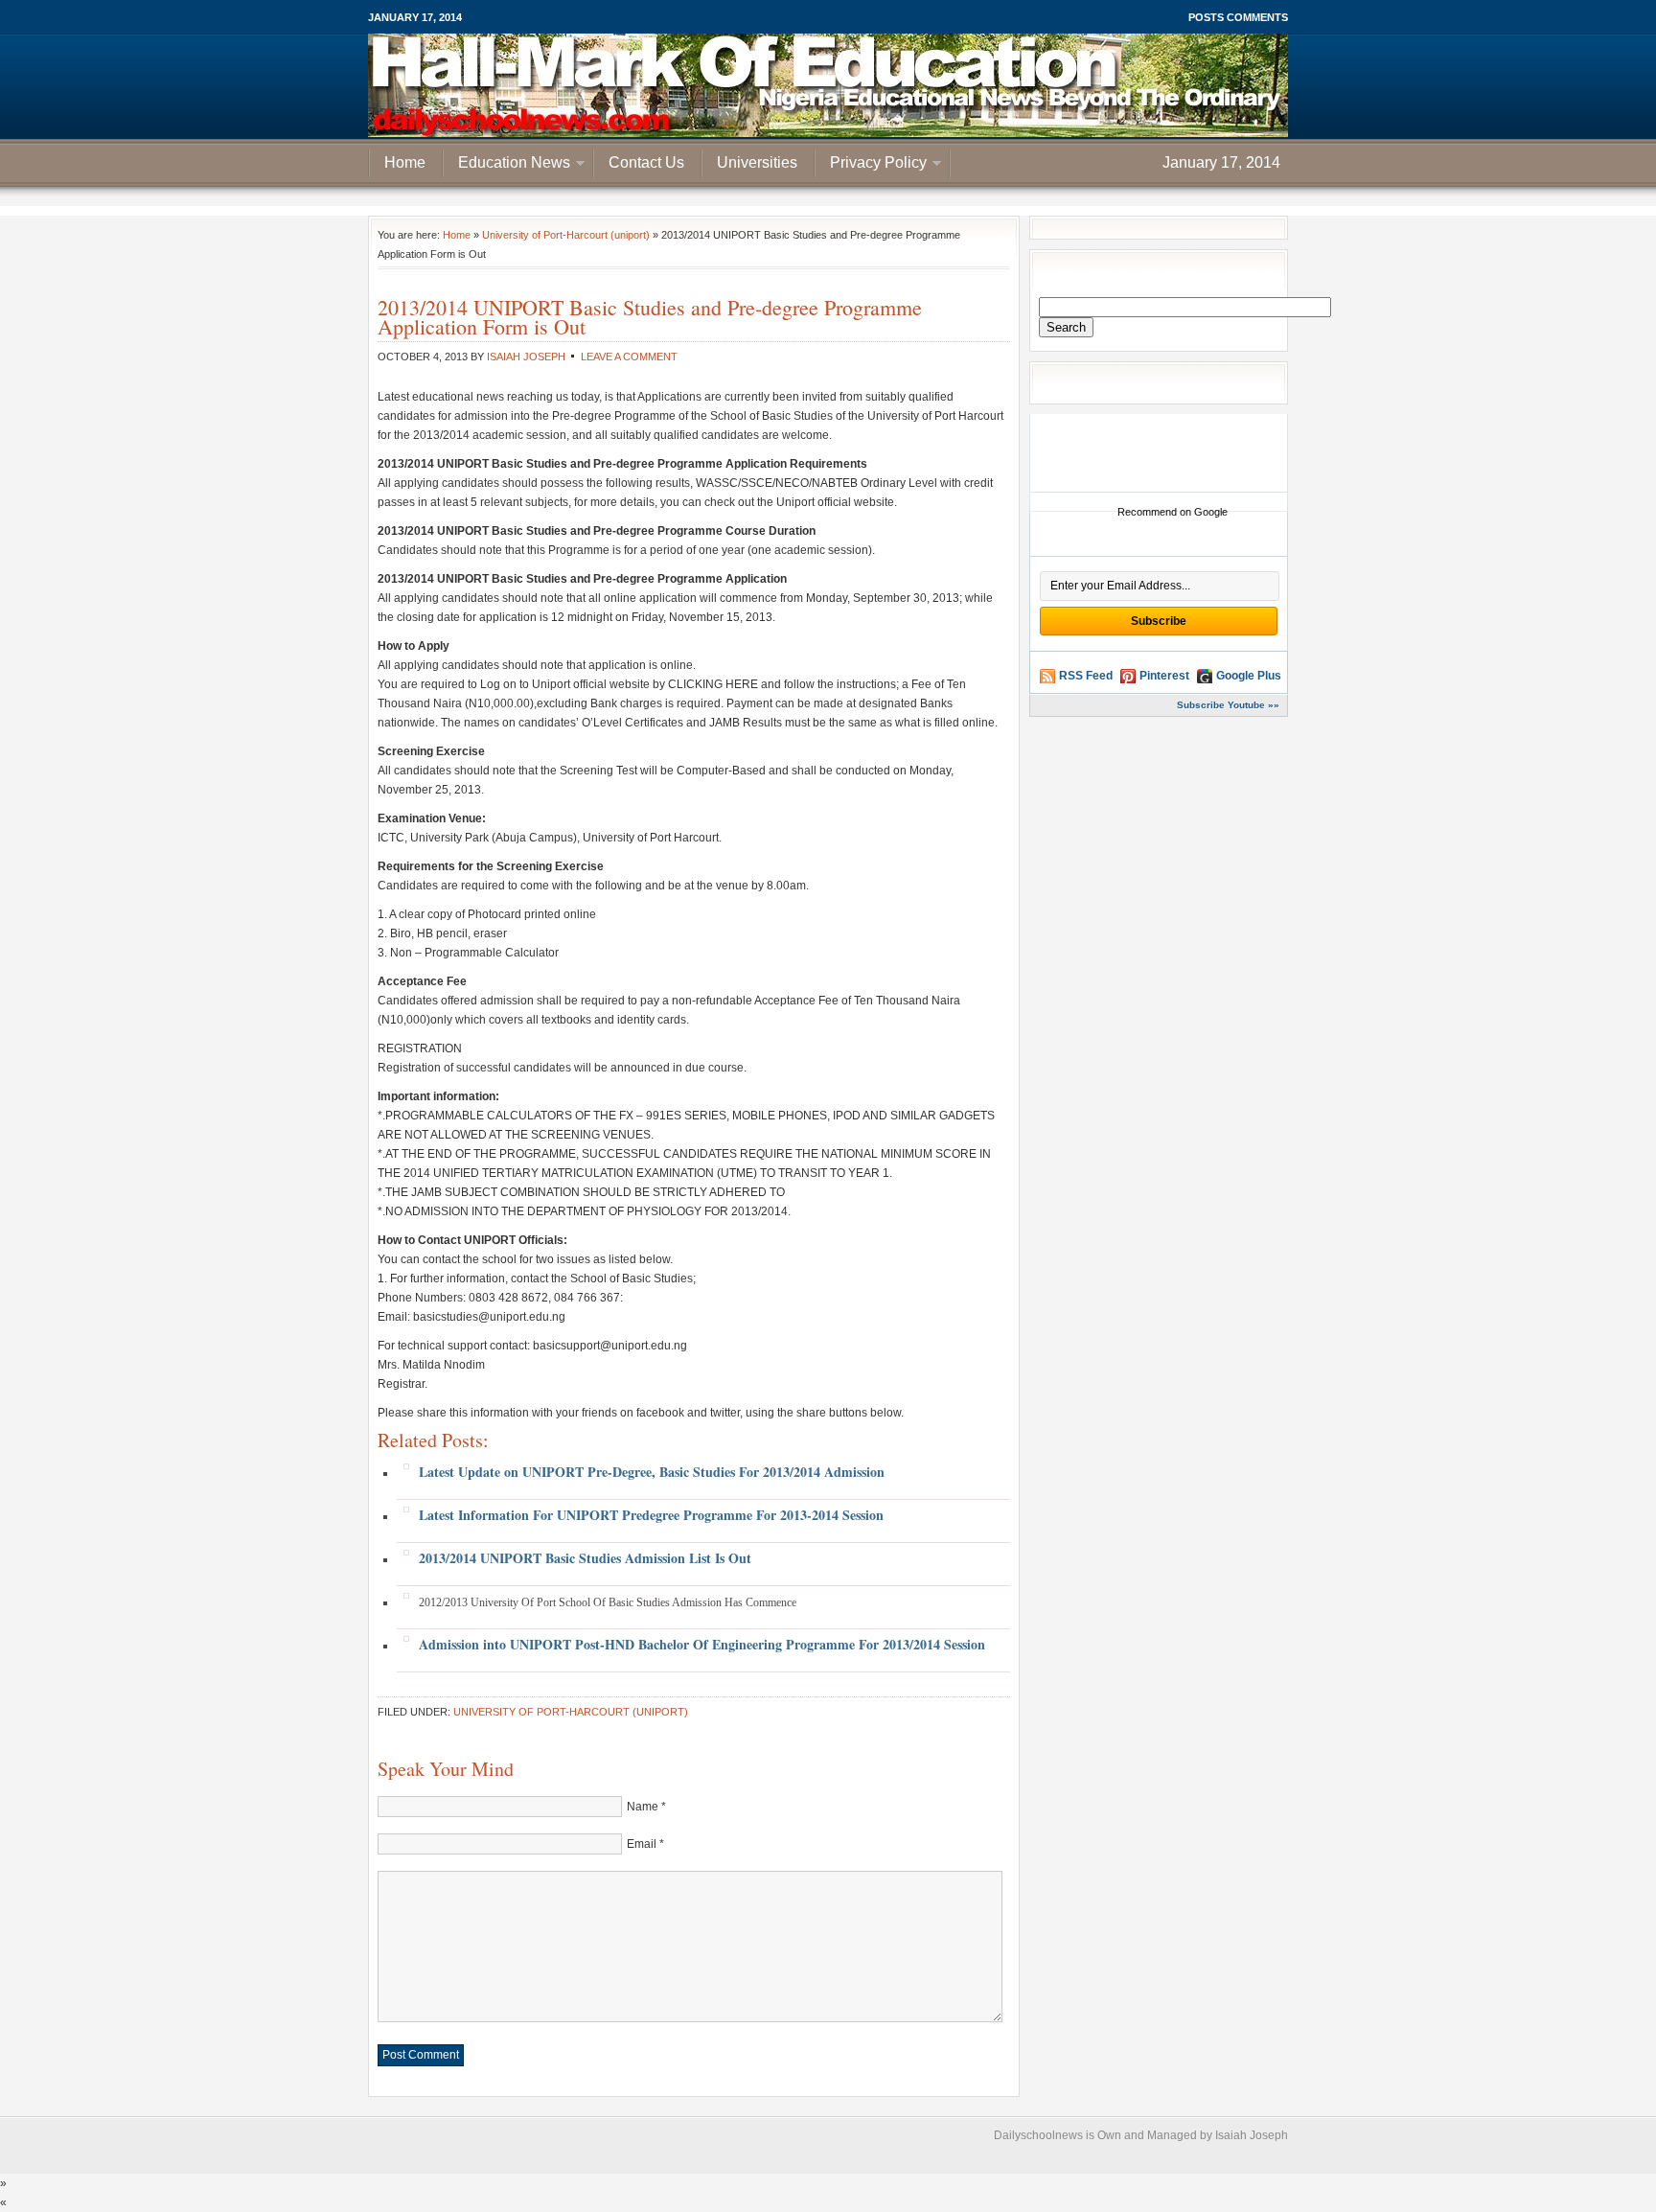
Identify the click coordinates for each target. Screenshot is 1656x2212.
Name (643, 1807)
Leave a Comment (629, 357)
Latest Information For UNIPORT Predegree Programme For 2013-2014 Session (651, 1515)
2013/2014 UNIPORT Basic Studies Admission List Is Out (585, 1558)
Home (405, 162)
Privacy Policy (871, 165)
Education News (507, 165)
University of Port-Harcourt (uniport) (566, 235)
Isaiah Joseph (526, 357)
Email (642, 1844)
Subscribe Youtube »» (1228, 705)
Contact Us (646, 162)
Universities (757, 162)
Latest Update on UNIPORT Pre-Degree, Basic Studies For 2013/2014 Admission (652, 1472)
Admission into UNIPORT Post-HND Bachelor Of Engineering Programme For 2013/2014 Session (702, 1644)
